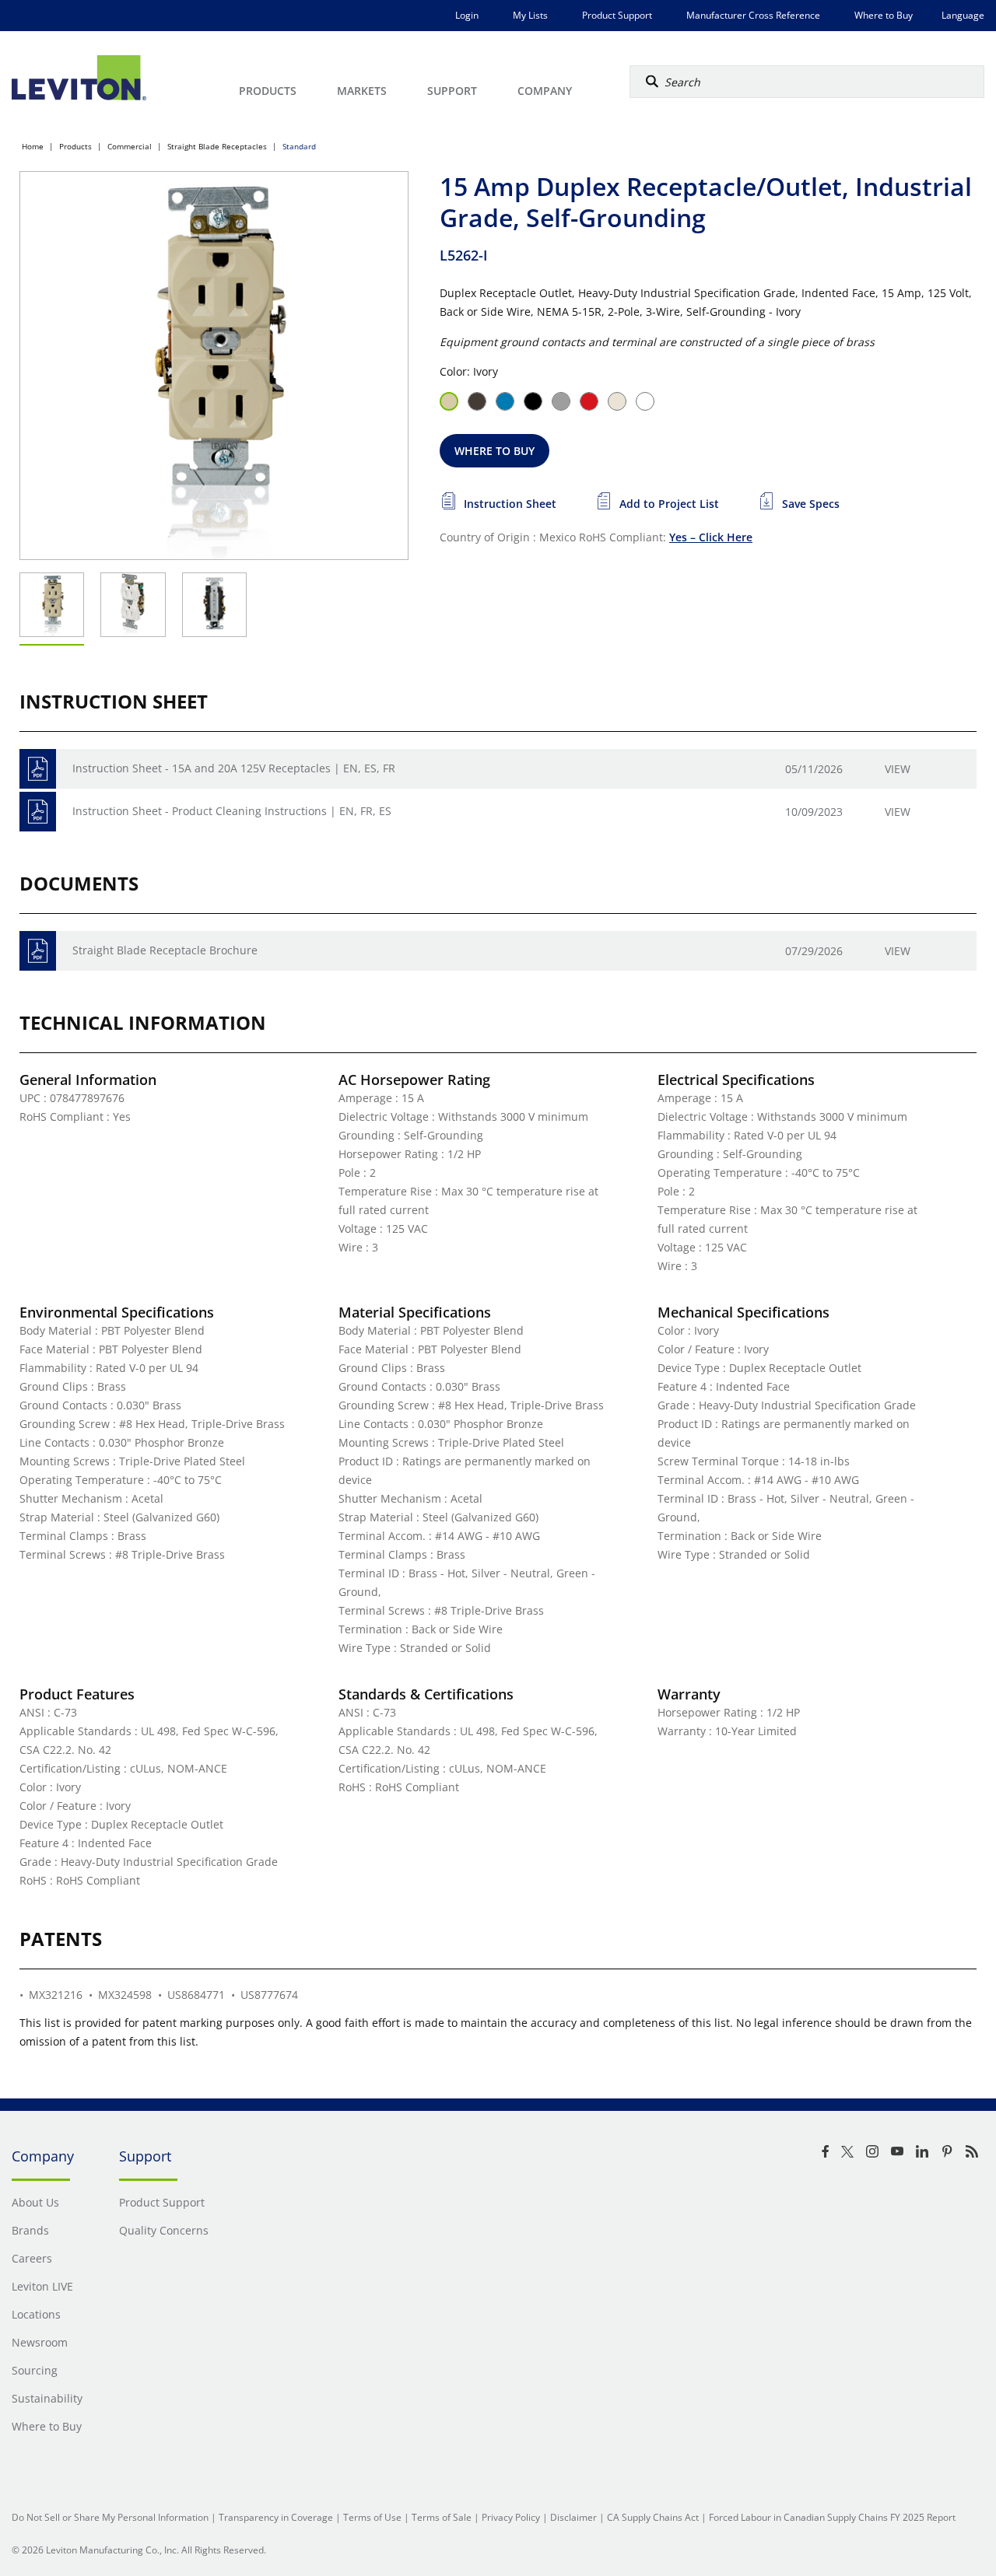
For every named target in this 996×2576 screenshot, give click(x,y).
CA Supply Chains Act (653, 2517)
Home (33, 146)
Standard (299, 146)
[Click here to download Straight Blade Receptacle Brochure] (38, 951)
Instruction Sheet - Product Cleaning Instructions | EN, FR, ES (232, 811)
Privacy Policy (511, 2517)
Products (75, 146)
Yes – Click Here (711, 537)
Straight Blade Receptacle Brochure (165, 950)
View (898, 769)
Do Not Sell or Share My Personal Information (110, 2517)
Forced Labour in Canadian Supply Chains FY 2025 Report (832, 2517)
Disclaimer (573, 2517)
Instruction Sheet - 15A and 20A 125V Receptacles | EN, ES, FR (234, 768)
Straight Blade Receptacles (217, 146)
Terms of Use (372, 2517)
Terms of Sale (442, 2517)
